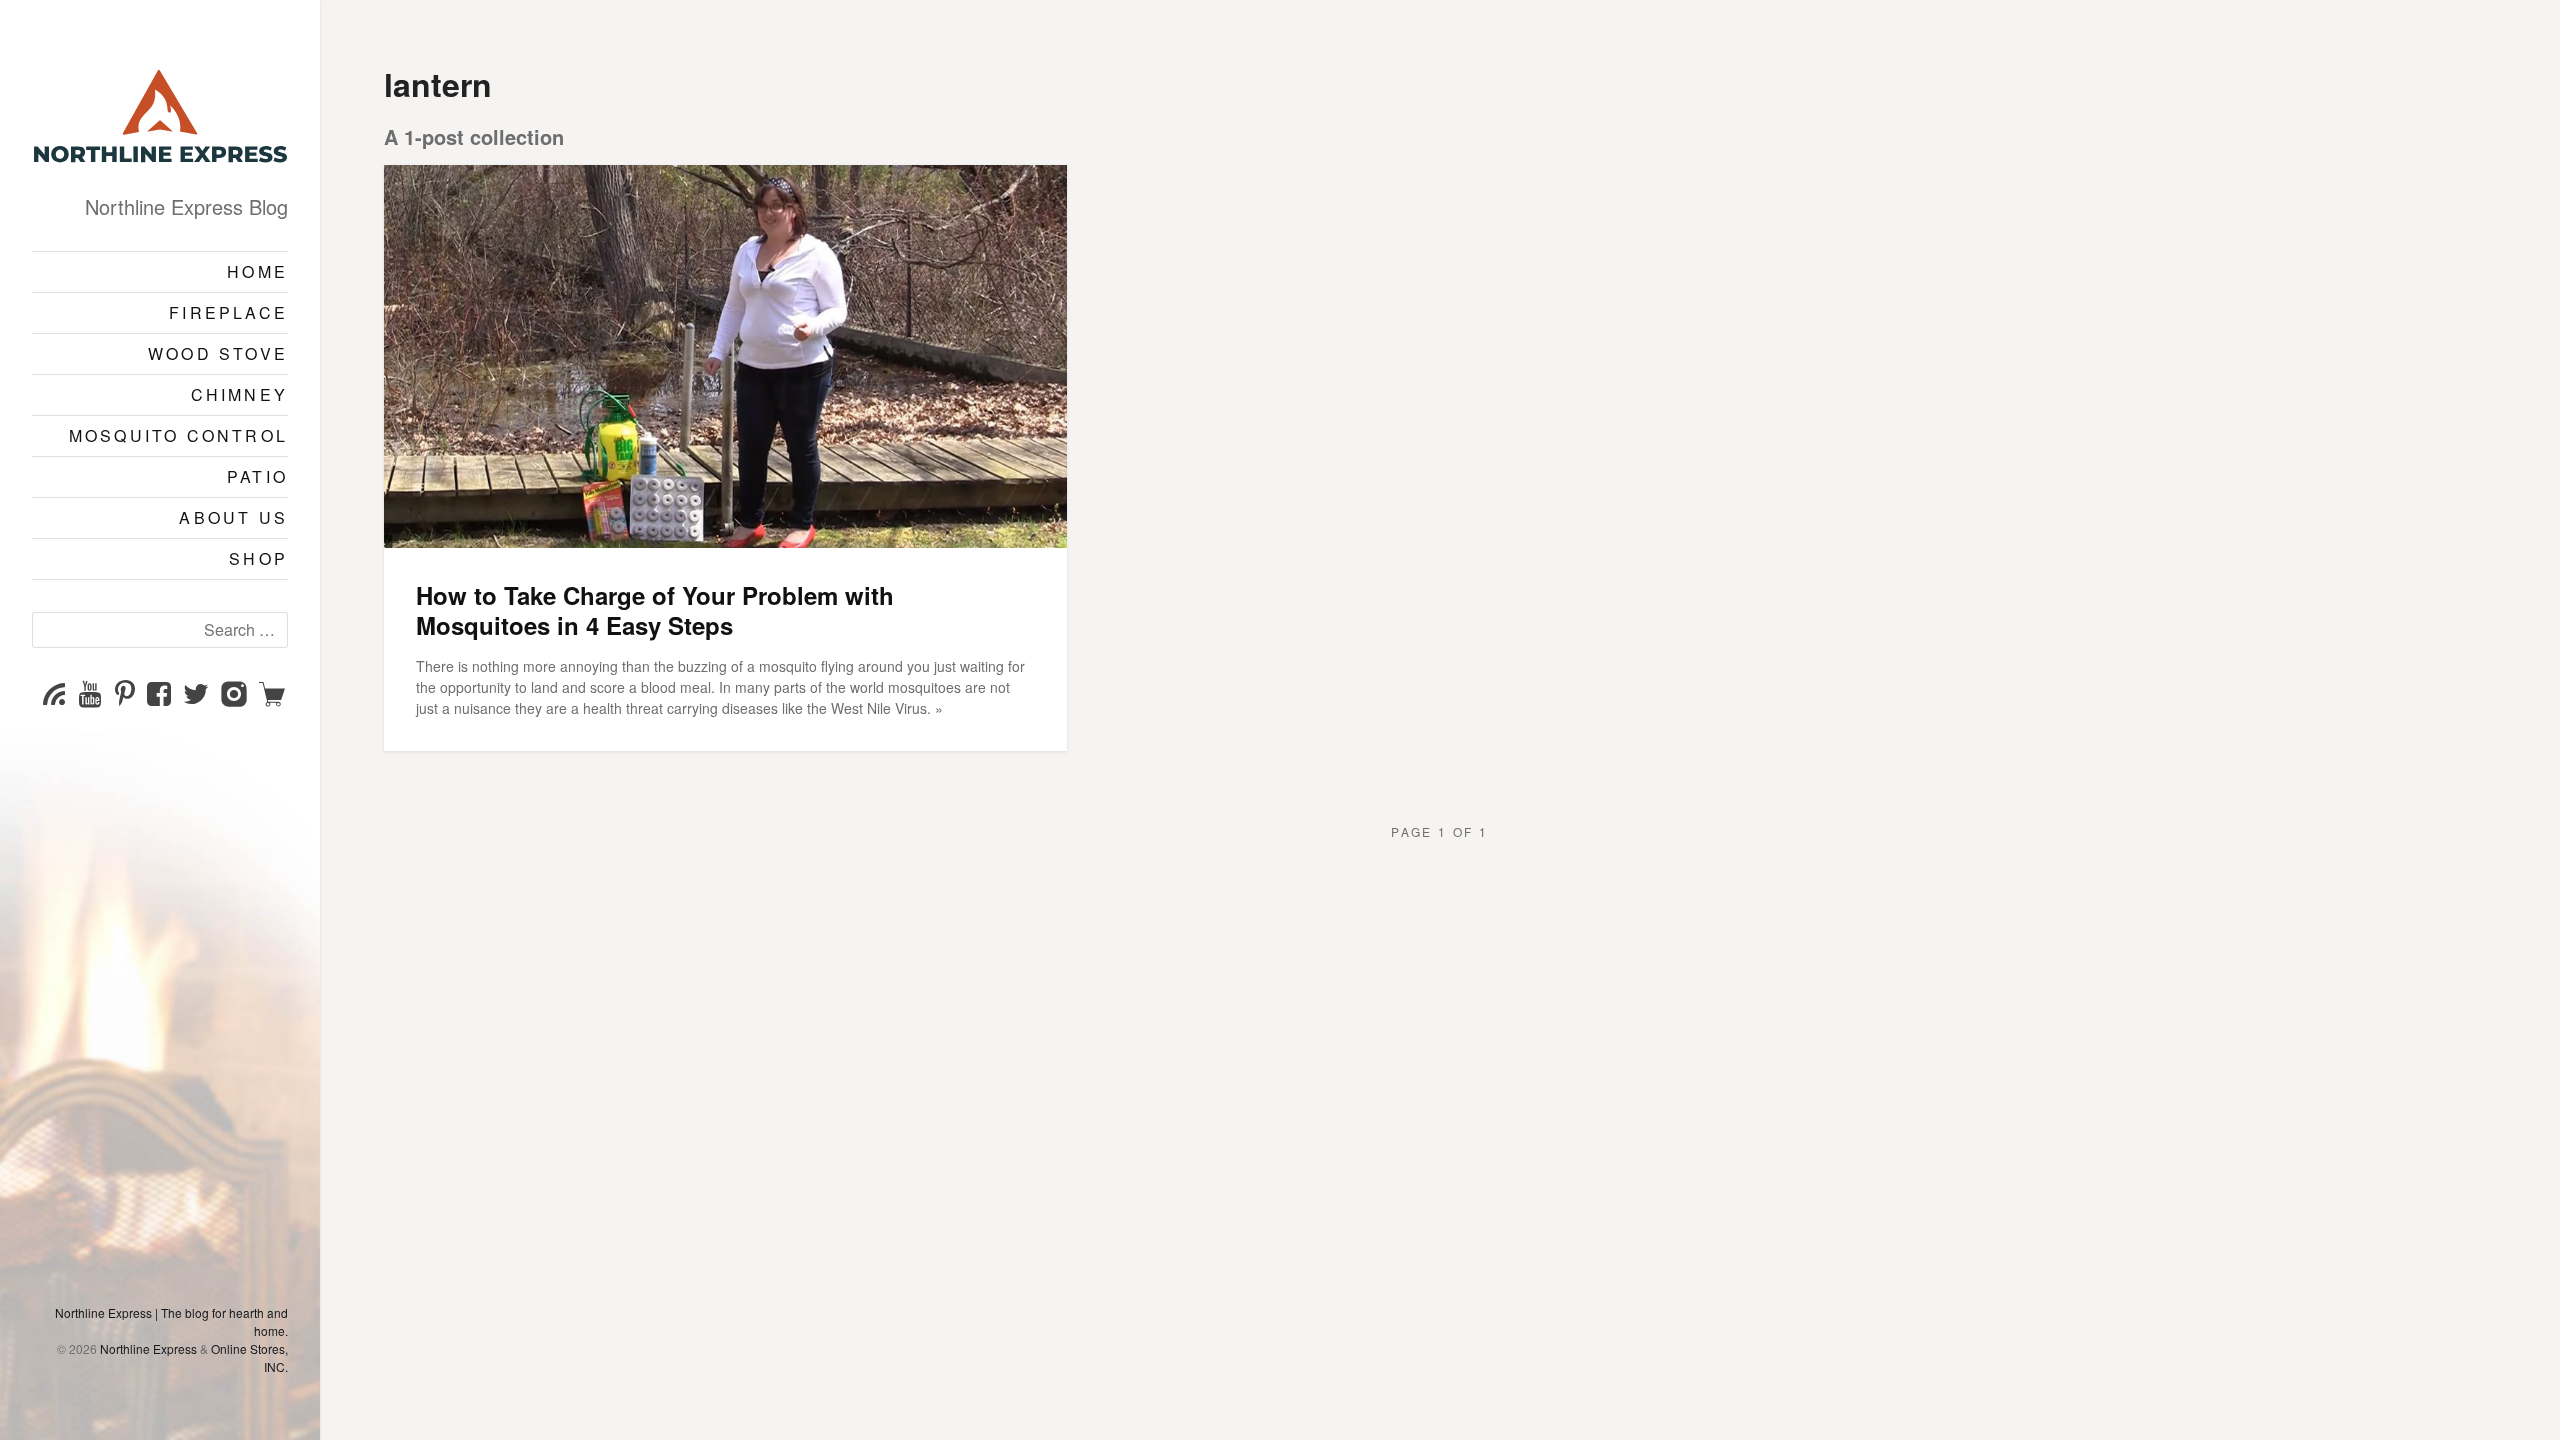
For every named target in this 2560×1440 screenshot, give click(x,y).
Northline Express (148, 1348)
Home (257, 271)
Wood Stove (218, 353)
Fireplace (228, 312)
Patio (257, 476)
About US (233, 517)
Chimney (239, 394)
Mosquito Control (178, 435)
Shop (258, 558)
